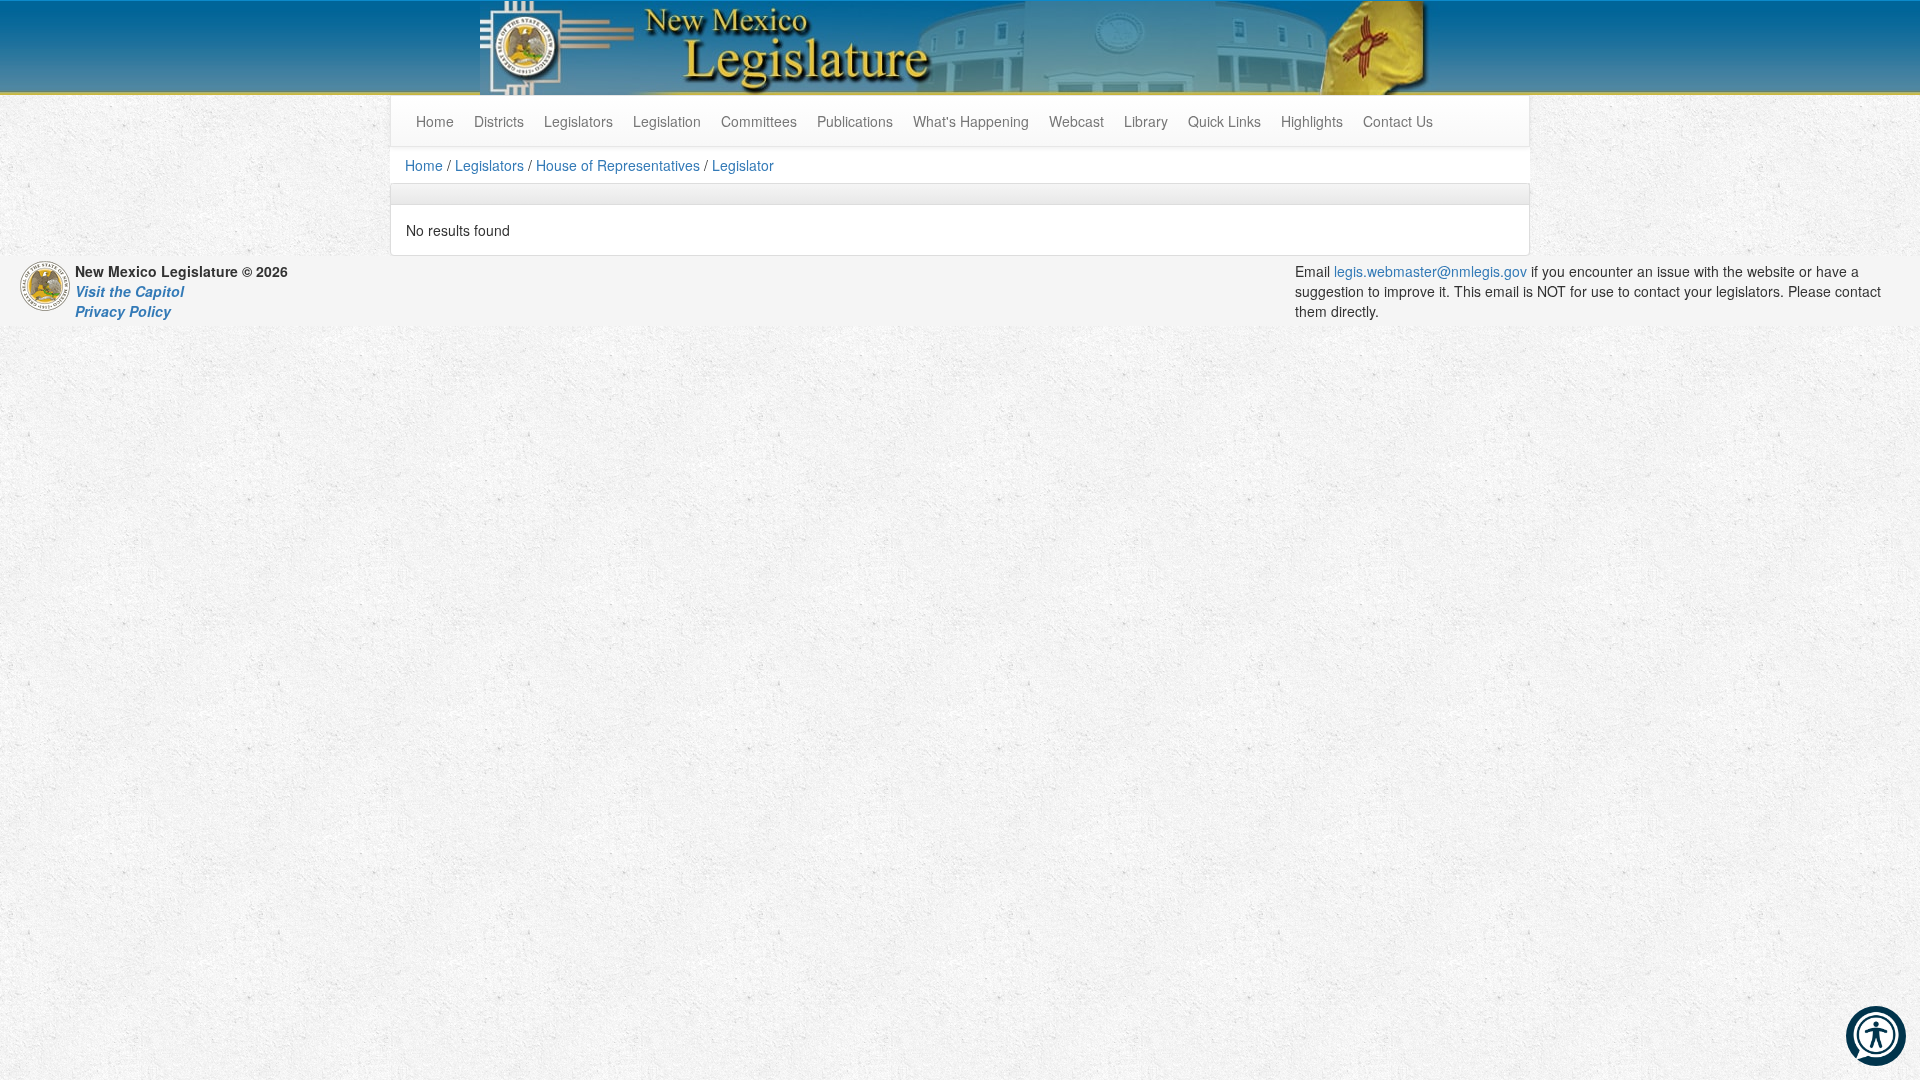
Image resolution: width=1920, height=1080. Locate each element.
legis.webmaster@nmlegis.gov (1430, 271)
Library (1146, 121)
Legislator (743, 165)
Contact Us (1398, 121)
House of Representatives (618, 165)
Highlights (1312, 121)
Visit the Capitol (129, 291)
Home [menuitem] (435, 121)
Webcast (1076, 121)
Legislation (667, 121)
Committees (759, 121)
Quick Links (1224, 121)
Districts (499, 121)
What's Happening (971, 121)
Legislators (578, 121)
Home (424, 165)
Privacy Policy (123, 311)
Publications (855, 121)
